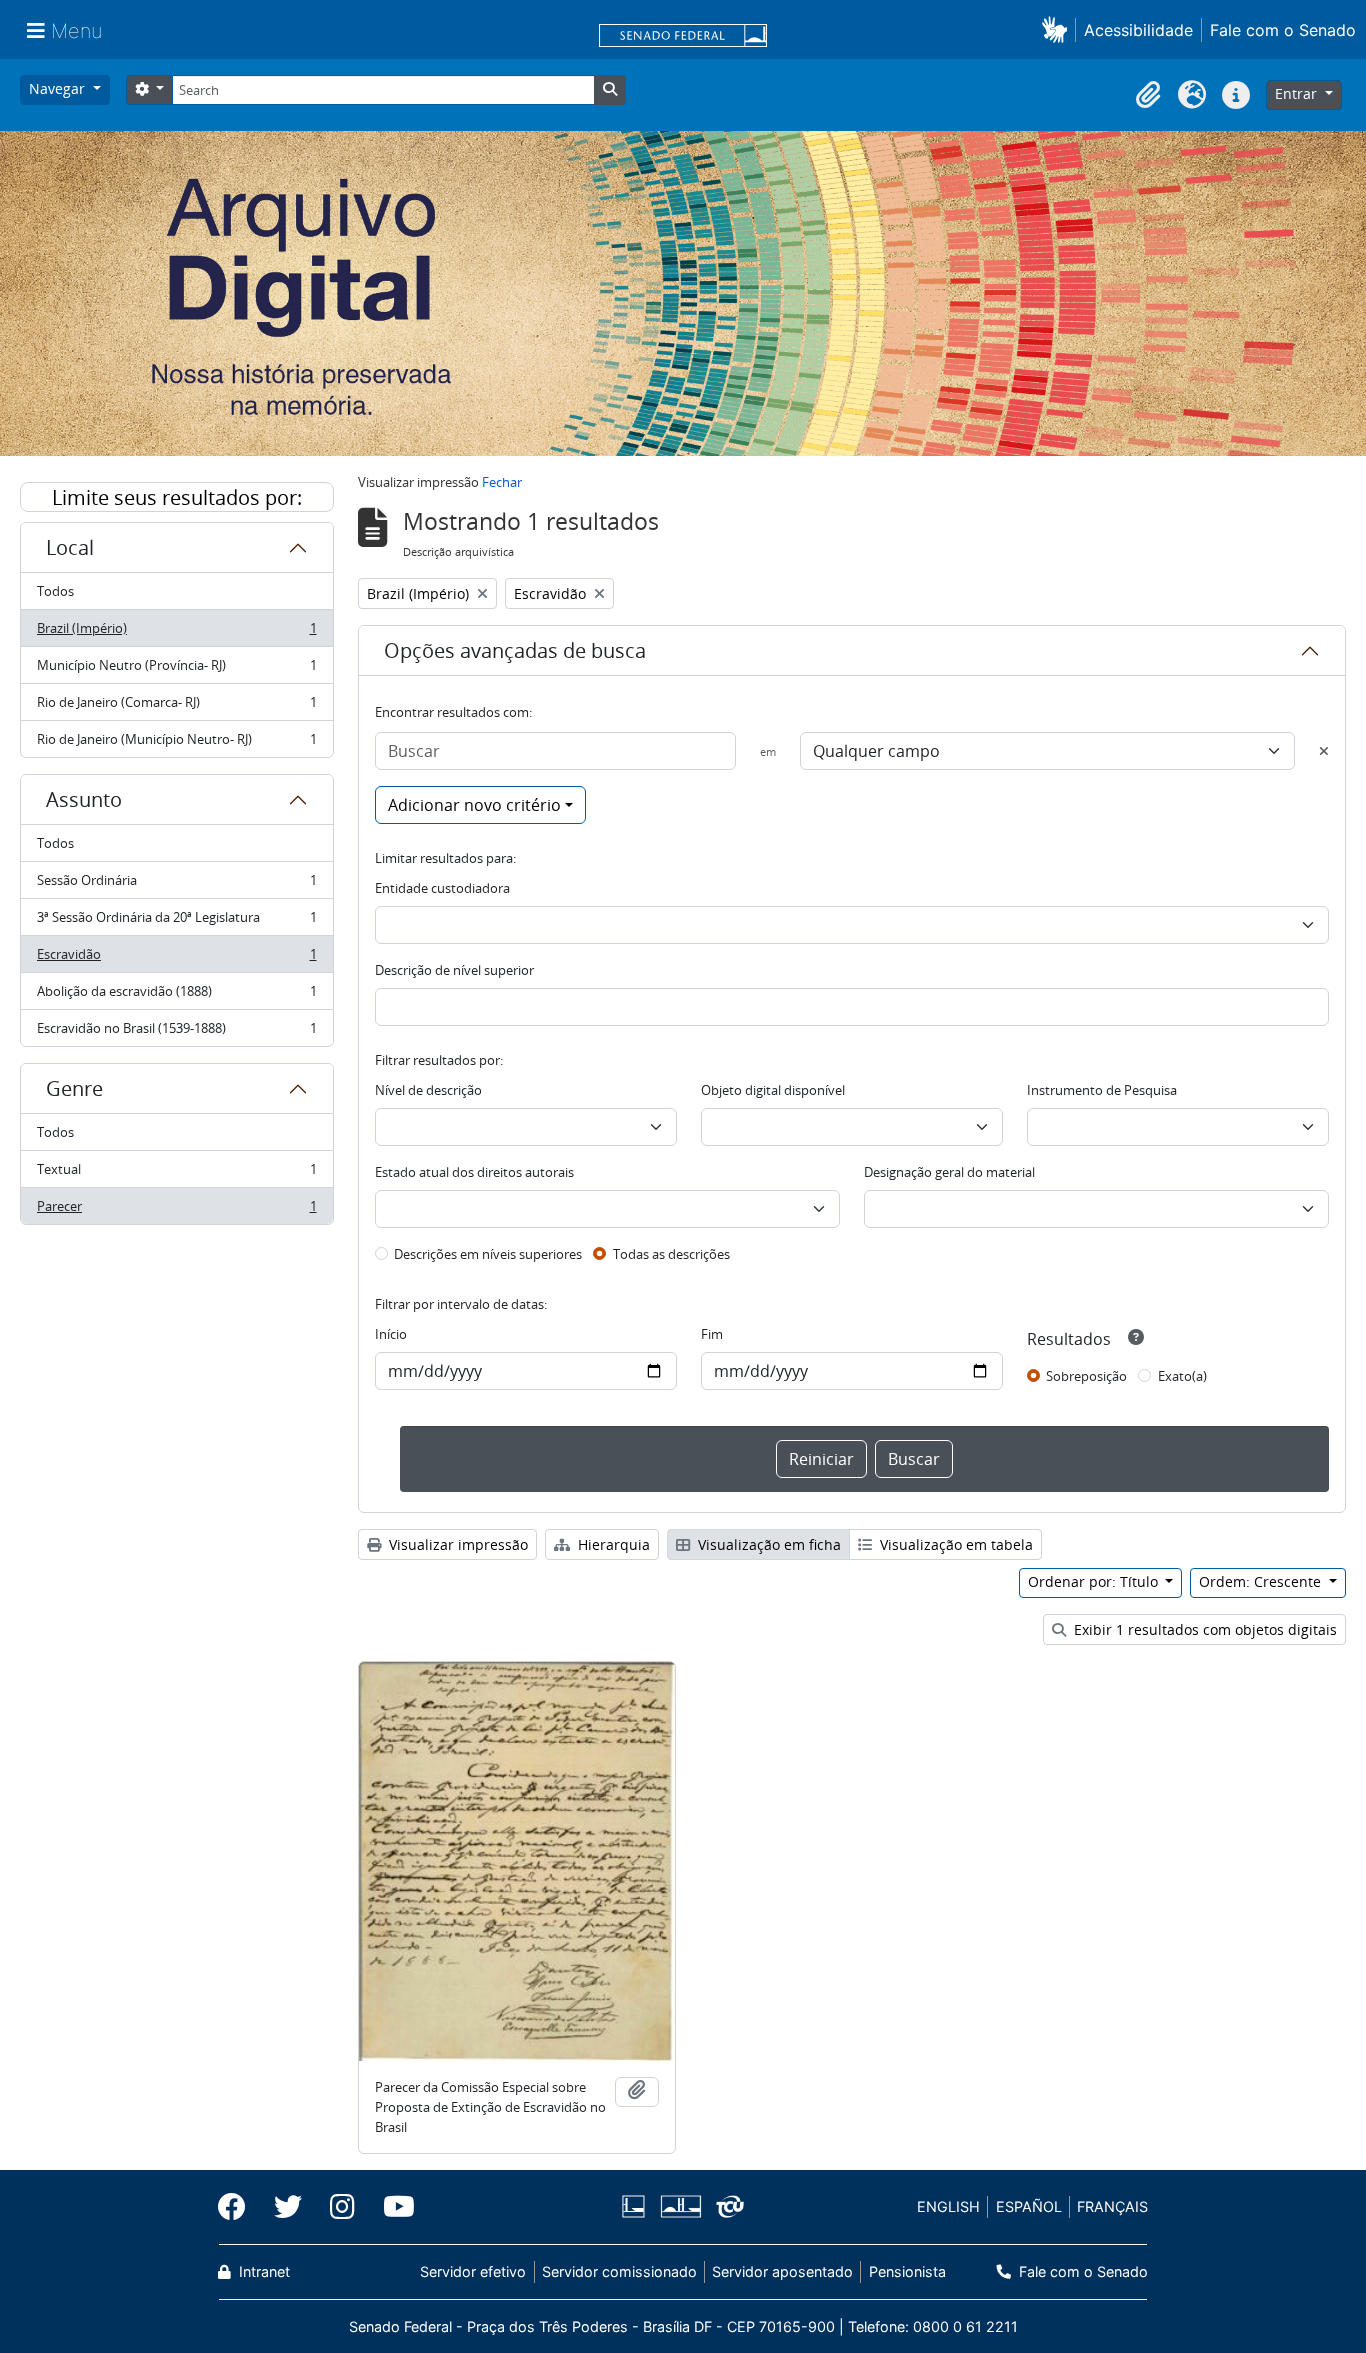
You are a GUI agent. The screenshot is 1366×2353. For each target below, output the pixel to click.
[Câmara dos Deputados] (637, 2206)
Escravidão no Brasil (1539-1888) (176, 1032)
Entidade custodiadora (442, 888)
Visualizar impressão (456, 1544)
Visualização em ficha (767, 1544)
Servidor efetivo (473, 2271)
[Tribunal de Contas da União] (726, 2206)
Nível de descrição (428, 1090)
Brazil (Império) (176, 633)
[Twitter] (288, 2207)
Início (391, 1334)
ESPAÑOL (1029, 2206)
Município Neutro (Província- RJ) (176, 670)
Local (70, 547)
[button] (1058, 29)
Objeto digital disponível (773, 1090)
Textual (176, 1174)
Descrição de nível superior (454, 970)
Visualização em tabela (954, 1544)
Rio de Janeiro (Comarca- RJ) (176, 707)
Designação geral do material (949, 1172)
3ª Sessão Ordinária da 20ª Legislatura (176, 922)
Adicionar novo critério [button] (474, 805)
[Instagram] (342, 2207)
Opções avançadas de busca (515, 650)
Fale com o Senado (1283, 30)
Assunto (84, 799)
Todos (55, 591)
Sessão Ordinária (176, 885)
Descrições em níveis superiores (488, 1254)
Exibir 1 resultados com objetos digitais (1203, 1629)
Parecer (176, 1210)
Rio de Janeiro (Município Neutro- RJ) (176, 743)
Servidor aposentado (782, 2271)
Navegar (59, 88)
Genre (74, 1088)
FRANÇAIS (1112, 2206)
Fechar (502, 482)
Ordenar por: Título (1095, 1581)
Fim (712, 1334)
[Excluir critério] (1324, 751)
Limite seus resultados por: (177, 497)
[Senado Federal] (683, 37)
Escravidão (176, 959)
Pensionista (907, 2271)
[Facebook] (239, 2207)
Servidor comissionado (619, 2271)
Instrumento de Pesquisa (1102, 1090)
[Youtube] (392, 2207)
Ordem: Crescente (1262, 1581)
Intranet (262, 2271)
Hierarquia (612, 1544)
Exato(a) (1182, 1376)
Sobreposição (1086, 1376)
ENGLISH (948, 2206)
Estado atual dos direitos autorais (474, 1172)
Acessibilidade (1138, 30)
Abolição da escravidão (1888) (176, 996)
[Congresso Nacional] (680, 2206)
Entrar (1298, 93)
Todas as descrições (671, 1254)
